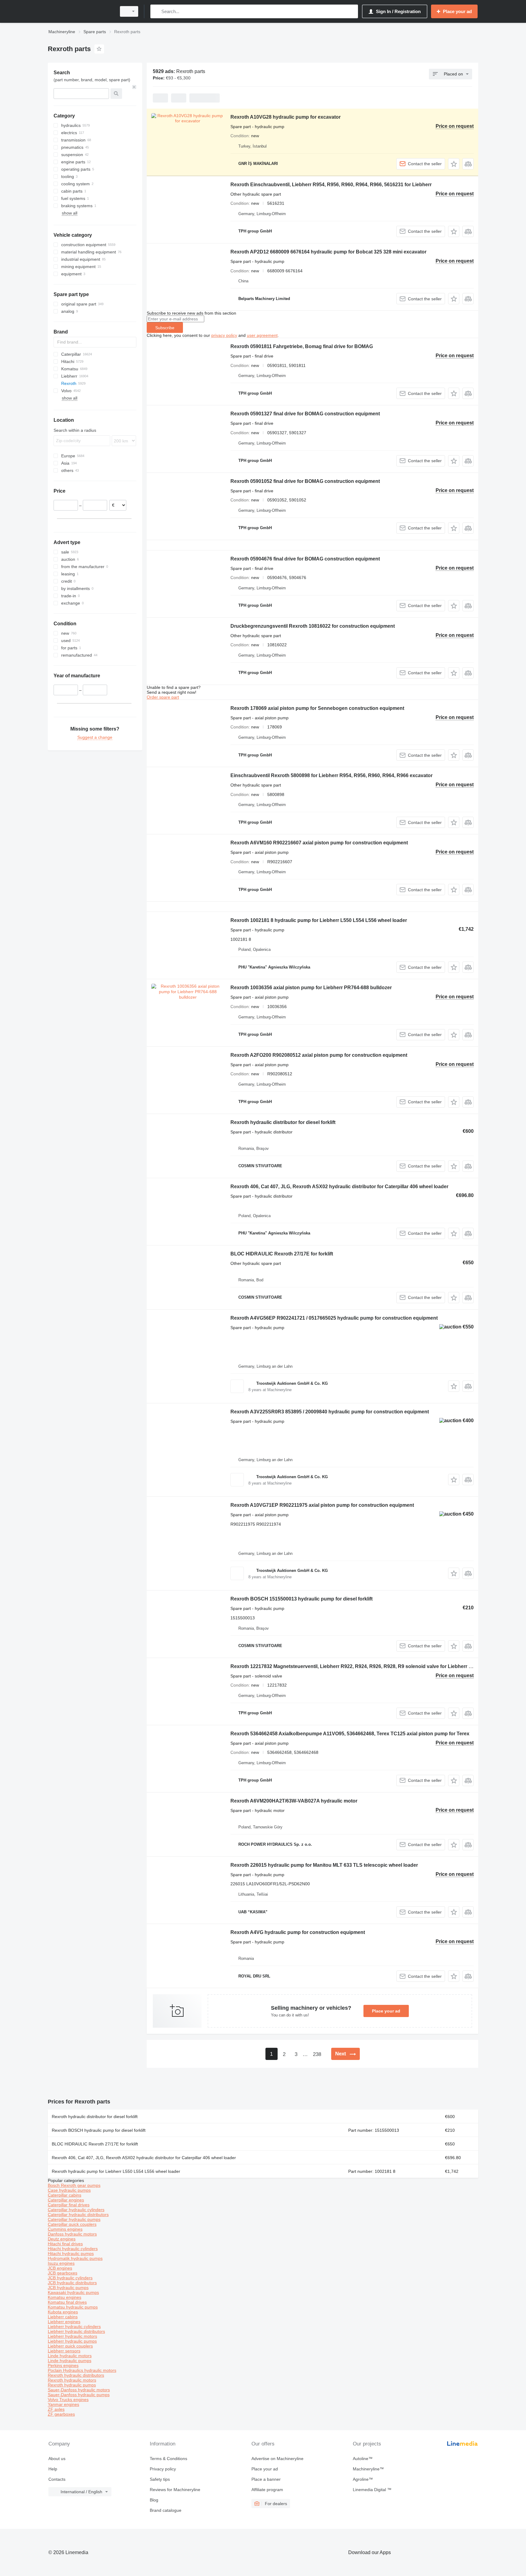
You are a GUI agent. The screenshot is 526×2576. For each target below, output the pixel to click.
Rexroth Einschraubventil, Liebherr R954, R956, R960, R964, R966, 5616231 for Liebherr (331, 185)
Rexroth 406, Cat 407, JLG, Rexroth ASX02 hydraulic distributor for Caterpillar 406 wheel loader (339, 1187)
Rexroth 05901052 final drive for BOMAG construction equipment (305, 481)
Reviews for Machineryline (175, 2490)
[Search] (156, 11)
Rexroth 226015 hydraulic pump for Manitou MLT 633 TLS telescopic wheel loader (324, 1865)
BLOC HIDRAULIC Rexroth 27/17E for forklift (282, 1254)
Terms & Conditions (168, 2459)
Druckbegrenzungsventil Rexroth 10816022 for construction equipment (313, 626)
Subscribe (165, 328)
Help (53, 2469)
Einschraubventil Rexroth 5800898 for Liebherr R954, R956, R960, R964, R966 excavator (331, 775)
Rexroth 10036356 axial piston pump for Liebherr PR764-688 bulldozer (311, 988)
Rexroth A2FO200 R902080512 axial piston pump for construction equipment (319, 1055)
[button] (454, 164)
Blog (154, 2500)
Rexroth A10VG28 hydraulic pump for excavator (286, 117)
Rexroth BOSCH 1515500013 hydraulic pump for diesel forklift (302, 1599)
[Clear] (134, 87)
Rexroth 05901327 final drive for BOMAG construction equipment (305, 414)
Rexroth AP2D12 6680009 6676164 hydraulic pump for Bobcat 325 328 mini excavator (328, 252)
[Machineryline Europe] (80, 11)
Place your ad (386, 2011)
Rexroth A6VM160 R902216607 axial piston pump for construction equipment (319, 843)
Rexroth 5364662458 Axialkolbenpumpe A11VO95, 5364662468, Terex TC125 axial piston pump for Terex (350, 1734)
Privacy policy (163, 2469)
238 (317, 2054)
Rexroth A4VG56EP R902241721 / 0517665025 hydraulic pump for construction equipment (334, 1318)
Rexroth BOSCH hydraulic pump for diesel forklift (99, 2130)
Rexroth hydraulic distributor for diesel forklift (283, 1122)
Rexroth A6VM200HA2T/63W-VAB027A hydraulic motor (294, 1801)
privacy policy (224, 335)
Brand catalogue (166, 2510)
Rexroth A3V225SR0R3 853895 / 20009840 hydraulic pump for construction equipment (330, 1412)
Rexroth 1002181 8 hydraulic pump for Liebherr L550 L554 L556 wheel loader (319, 920)
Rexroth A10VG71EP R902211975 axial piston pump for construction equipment (322, 1505)
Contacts (57, 2479)
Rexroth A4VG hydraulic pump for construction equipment (298, 1932)
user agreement (262, 335)
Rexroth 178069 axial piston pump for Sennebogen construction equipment (317, 708)
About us (57, 2459)
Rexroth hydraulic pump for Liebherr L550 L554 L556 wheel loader (116, 2171)
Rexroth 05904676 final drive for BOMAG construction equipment (305, 559)
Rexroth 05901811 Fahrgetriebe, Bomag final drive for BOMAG (302, 346)
